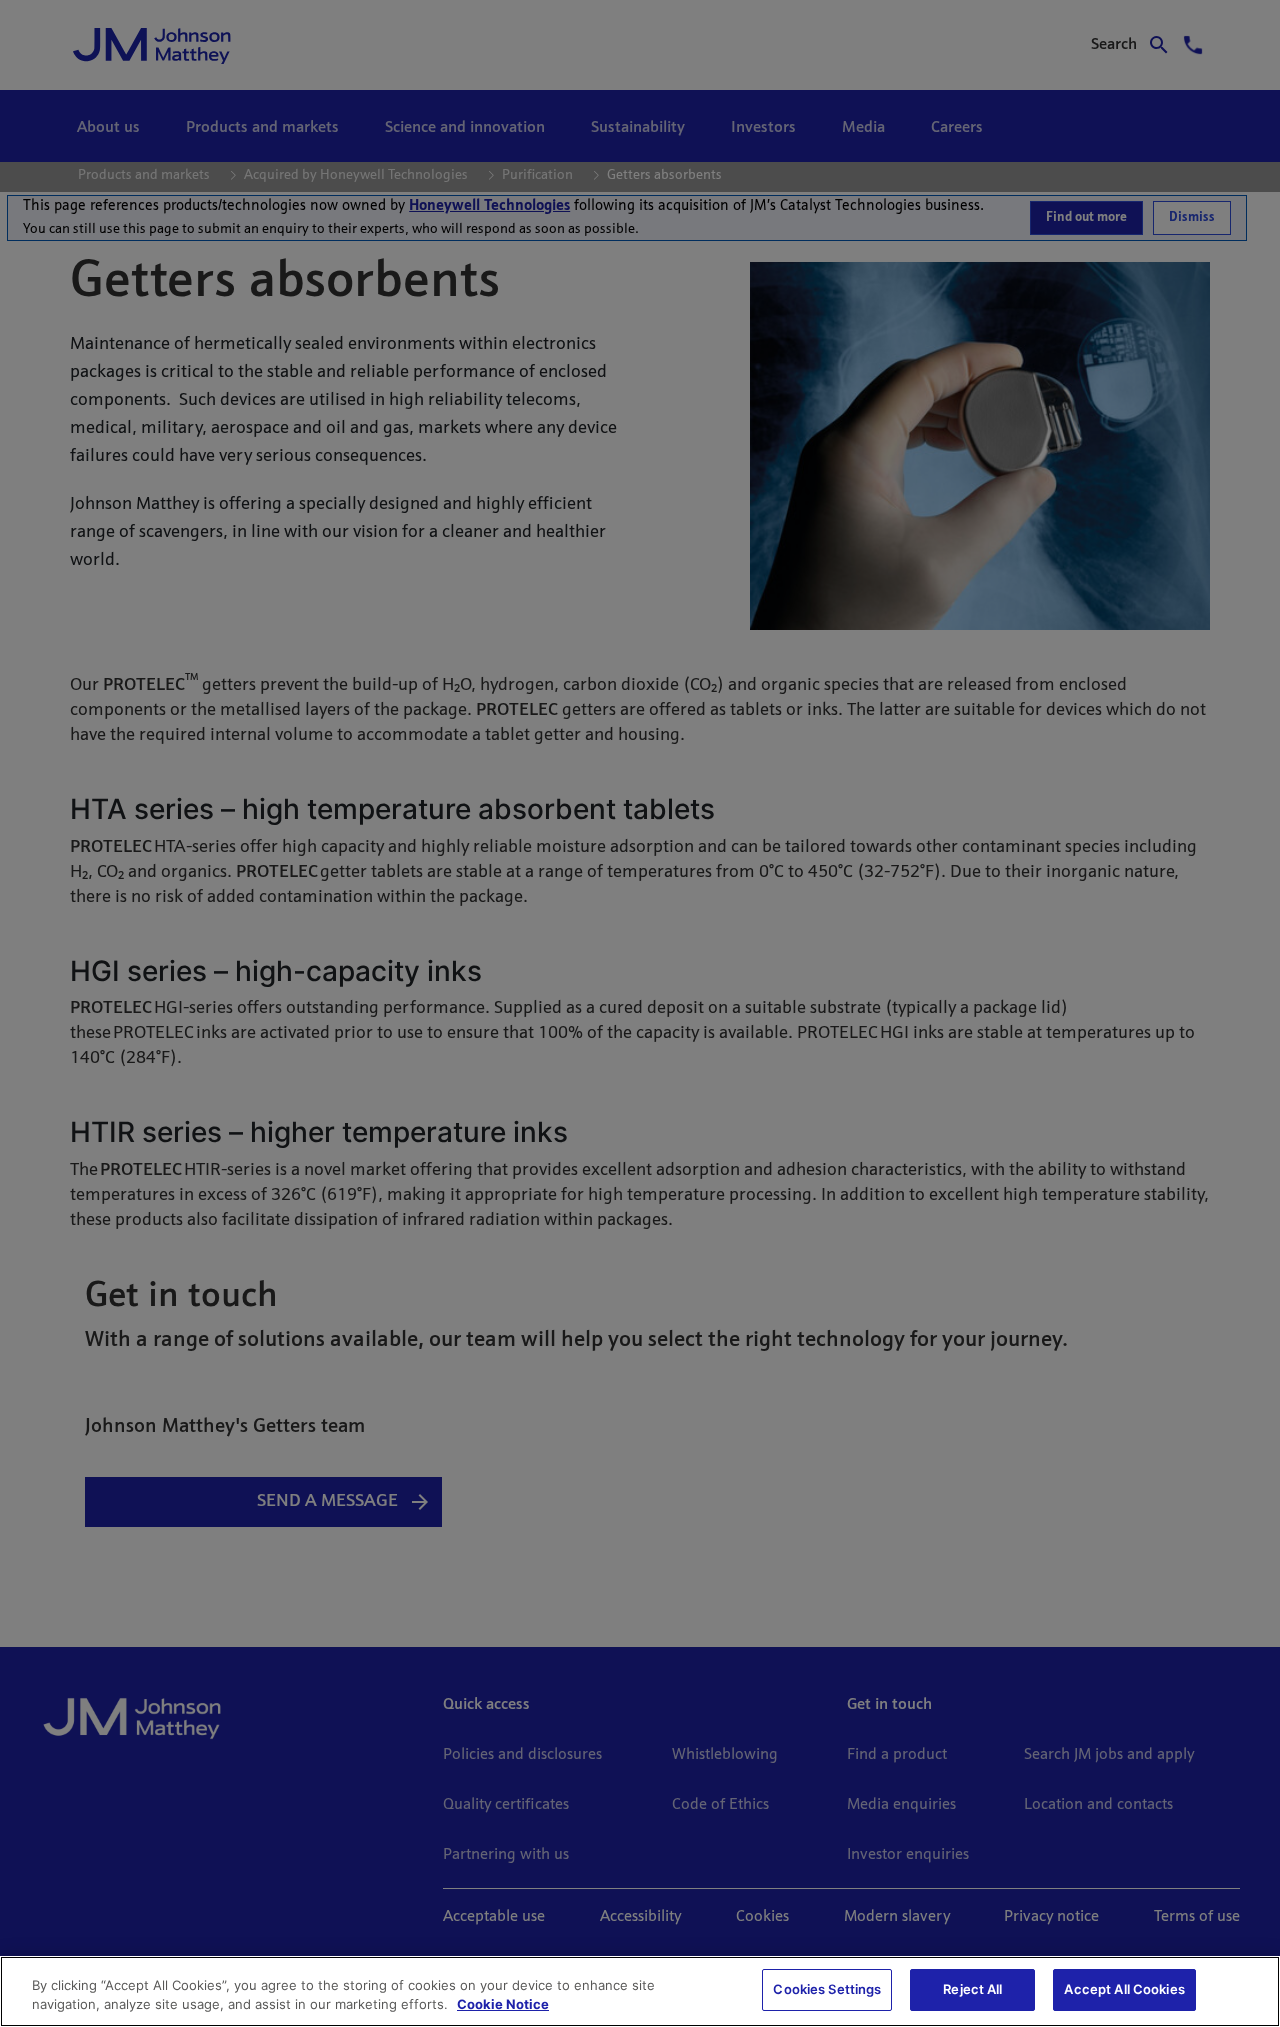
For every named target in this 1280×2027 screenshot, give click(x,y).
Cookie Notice (503, 2005)
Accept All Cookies (1124, 1989)
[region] (640, 1991)
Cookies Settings (827, 1989)
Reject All (972, 1989)
